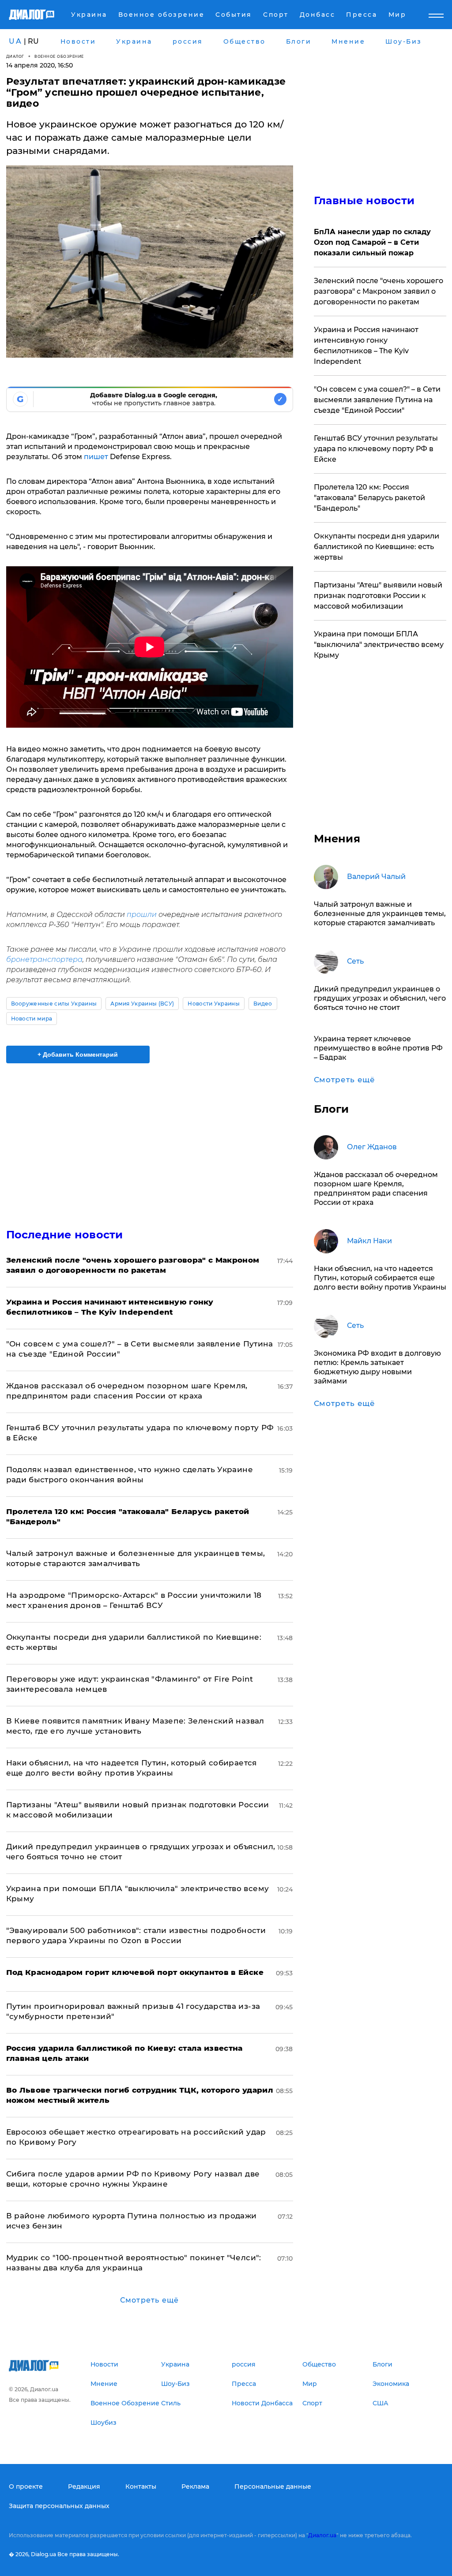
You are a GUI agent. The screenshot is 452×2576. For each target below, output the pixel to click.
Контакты (141, 2486)
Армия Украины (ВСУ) (142, 1004)
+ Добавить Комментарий (78, 1054)
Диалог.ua (322, 2535)
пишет (96, 457)
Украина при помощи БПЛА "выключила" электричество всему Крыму (379, 645)
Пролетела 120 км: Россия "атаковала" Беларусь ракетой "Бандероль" (369, 498)
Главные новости (364, 200)
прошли (142, 914)
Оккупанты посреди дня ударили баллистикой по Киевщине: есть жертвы (377, 547)
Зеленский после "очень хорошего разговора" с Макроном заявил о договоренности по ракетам (379, 291)
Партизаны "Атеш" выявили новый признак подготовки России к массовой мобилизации (378, 596)
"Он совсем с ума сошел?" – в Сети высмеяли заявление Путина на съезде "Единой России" (377, 400)
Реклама (195, 2486)
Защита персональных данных (59, 2506)
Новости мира (32, 1019)
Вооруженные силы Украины (54, 1004)
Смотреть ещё (149, 2300)
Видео (263, 1004)
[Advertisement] (150, 1140)
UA (15, 41)
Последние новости (65, 1235)
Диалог (15, 56)
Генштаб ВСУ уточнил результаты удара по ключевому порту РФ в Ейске (376, 449)
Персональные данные (273, 2486)
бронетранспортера (44, 959)
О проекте (26, 2486)
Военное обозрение (59, 56)
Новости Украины (214, 1004)
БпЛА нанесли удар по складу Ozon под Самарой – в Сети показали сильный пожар (372, 242)
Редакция (84, 2486)
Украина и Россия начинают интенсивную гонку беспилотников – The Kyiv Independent (366, 346)
